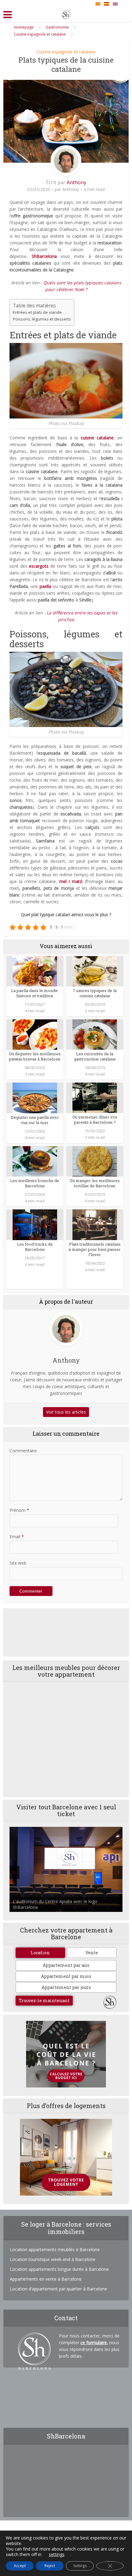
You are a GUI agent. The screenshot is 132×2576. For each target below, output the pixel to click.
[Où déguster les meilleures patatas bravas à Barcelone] (35, 1034)
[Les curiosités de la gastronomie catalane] (95, 1034)
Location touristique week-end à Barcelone (53, 2259)
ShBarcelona (44, 256)
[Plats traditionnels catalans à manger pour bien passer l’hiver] (95, 1224)
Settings (80, 2566)
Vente (92, 1953)
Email (17, 1537)
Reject (50, 2566)
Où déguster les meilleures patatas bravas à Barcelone (35, 1056)
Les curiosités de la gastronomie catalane (95, 1056)
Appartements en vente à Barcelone (46, 2279)
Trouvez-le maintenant (44, 2000)
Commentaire (23, 1451)
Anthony (76, 182)
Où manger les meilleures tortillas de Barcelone (95, 1183)
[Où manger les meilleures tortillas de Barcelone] (95, 1161)
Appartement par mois (66, 1976)
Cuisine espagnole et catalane (66, 52)
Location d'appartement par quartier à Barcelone (58, 2289)
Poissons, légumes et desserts (42, 319)
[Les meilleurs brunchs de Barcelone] (35, 1161)
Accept (20, 2566)
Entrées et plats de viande (37, 312)
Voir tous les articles (66, 1412)
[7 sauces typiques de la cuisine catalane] (95, 971)
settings (57, 2555)
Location (40, 1953)
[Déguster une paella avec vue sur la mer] (35, 1097)
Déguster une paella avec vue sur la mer (35, 1120)
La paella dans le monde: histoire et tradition (35, 993)
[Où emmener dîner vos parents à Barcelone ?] (95, 1097)
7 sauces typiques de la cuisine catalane (95, 993)
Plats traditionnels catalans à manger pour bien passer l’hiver (95, 1249)
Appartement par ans (66, 1965)
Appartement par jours (66, 1987)
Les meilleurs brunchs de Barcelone (35, 1183)
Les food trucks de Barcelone (35, 1247)
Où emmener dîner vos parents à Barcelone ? (95, 1120)
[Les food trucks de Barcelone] (35, 1224)
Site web (18, 1563)
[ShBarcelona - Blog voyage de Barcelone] (66, 14)
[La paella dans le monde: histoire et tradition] (35, 971)
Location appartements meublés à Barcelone (55, 2249)
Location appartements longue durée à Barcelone (59, 2269)
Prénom (19, 1510)
